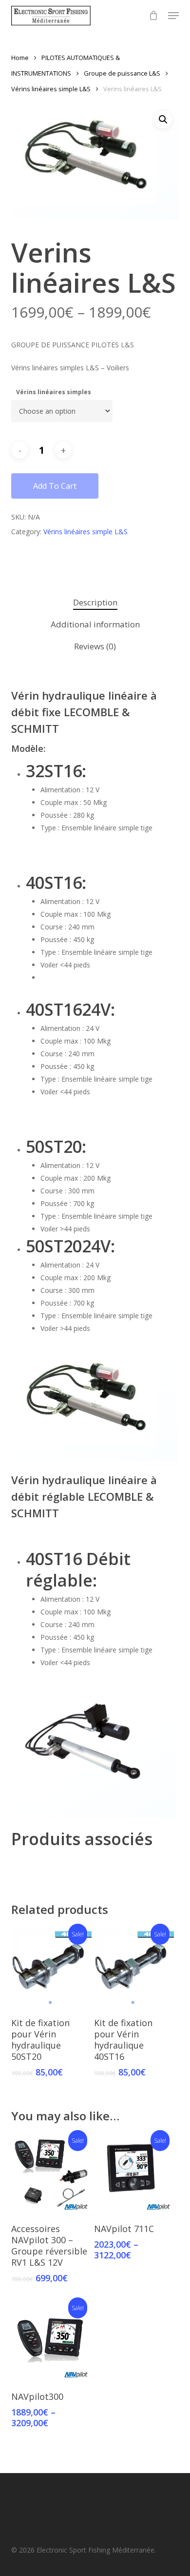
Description (95, 602)
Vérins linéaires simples (54, 392)
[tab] (95, 603)
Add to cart (55, 486)
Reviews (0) (95, 646)
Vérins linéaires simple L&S (51, 89)
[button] (173, 16)
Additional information (95, 624)
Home (20, 58)
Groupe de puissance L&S (122, 73)
